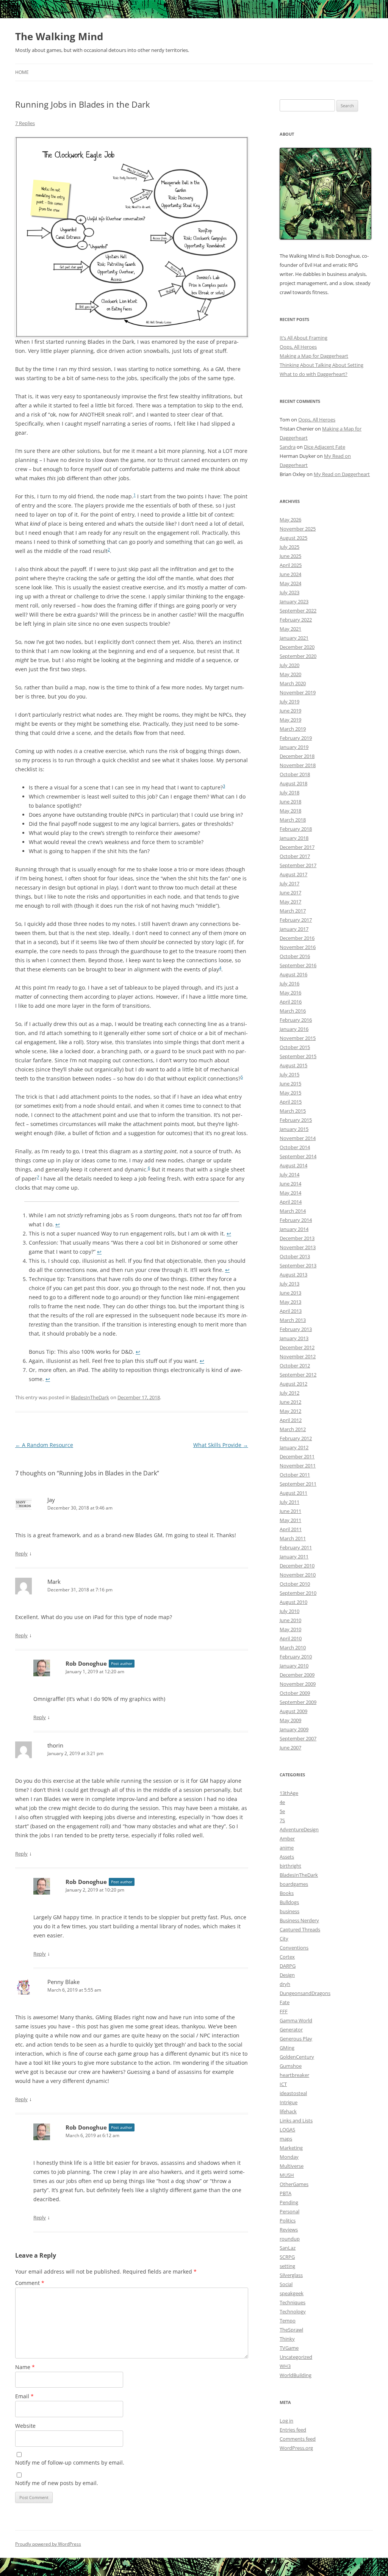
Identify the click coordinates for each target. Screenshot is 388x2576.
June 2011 (290, 1511)
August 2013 (293, 1275)
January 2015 (294, 1129)
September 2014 (298, 1156)
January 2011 (294, 1557)
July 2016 (289, 983)
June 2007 (290, 1748)
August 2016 (293, 974)
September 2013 (298, 1265)
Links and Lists (296, 2120)
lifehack (288, 2111)
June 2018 (290, 802)
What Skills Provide (221, 1445)
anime (287, 1848)
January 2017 (294, 929)
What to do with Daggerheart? (314, 374)
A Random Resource (44, 1445)
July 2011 (289, 1502)
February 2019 (296, 738)
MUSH (287, 2175)
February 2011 (296, 1547)
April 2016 (291, 1002)
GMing (287, 2048)
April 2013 (291, 1311)
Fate (285, 2002)
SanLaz (288, 2248)
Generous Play (296, 2039)
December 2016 (297, 938)
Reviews (289, 2230)
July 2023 (289, 592)
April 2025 (291, 565)
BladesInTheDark (90, 1397)
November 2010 (298, 1575)
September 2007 (298, 1738)
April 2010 (291, 1638)
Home (22, 72)
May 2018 (290, 811)
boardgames (294, 1884)
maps (286, 2139)
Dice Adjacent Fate (325, 447)
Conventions (294, 1948)
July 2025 (289, 547)
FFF (284, 2011)
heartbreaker (294, 2075)
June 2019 (290, 711)
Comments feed (298, 2439)
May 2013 (290, 1302)
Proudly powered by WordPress (48, 2544)
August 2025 (293, 538)
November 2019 (298, 692)
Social (286, 2284)
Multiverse (292, 2166)
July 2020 (289, 665)
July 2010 (289, 1611)
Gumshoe (291, 2066)
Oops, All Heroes (298, 347)
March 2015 (293, 1111)
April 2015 (291, 1102)
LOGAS (287, 2130)
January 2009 (294, 1729)
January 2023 (294, 601)
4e (282, 1802)
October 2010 (295, 1584)
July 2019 (289, 702)
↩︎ (58, 1224)
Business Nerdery (299, 1920)
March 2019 (293, 729)
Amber (287, 1838)
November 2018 (298, 765)
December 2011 (297, 1456)
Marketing (291, 2148)
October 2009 (295, 1693)
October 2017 (295, 856)
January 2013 (294, 1338)
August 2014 (293, 1165)
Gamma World (296, 2020)
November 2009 (298, 1684)
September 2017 (298, 865)
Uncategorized (296, 2357)
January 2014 (294, 1229)
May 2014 (290, 1193)
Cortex (287, 1957)
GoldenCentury (297, 2057)
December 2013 (297, 1238)
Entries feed (293, 2430)
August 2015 (293, 1065)
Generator (291, 2029)
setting (287, 2266)
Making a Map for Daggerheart (314, 356)
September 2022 (298, 611)
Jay (51, 1500)
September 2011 (298, 1484)
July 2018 (289, 792)
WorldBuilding (296, 2375)
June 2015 (290, 1084)
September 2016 (298, 965)
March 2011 (293, 1538)
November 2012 (298, 1356)
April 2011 (291, 1529)
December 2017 (297, 847)
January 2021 (294, 638)
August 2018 (293, 783)
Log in (286, 2421)
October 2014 (295, 1147)
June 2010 (290, 1620)
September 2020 (298, 656)
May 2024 (290, 583)
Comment (30, 2283)
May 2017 (290, 902)
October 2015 (295, 1047)
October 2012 (295, 1366)
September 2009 (298, 1702)
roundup (290, 2239)
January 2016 (294, 1029)
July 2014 (289, 1174)
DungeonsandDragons (305, 1993)
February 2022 (296, 620)
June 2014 (290, 1184)
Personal (289, 2211)
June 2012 (290, 1402)
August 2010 (293, 1602)
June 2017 (290, 893)
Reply (21, 1553)
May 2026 (290, 520)
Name (25, 2367)
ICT (283, 2084)
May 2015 (290, 1093)
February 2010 (296, 1657)
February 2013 (296, 1329)
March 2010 (293, 1647)
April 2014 (291, 1202)
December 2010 (297, 1566)
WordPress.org (296, 2448)
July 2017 (289, 883)
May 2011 (290, 1520)
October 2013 (295, 1256)
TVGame (289, 2348)
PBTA (286, 2193)
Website (25, 2426)
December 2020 (297, 647)
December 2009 (297, 1675)
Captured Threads (300, 1929)
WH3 (285, 2366)
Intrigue (289, 2102)
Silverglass (291, 2275)
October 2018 (295, 774)
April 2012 (291, 1420)
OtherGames (294, 2184)
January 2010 (294, 1666)
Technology (293, 2311)
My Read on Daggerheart (342, 474)
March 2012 (293, 1429)
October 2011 (295, 1475)
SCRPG (287, 2257)
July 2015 (289, 1074)
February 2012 (296, 1438)
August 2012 (293, 1384)
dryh (285, 1984)
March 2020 (293, 683)
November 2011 (298, 1466)
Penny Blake (63, 1982)
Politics (288, 2221)
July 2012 (289, 1393)
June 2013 (290, 1293)
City (284, 1939)
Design (287, 1975)
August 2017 (293, 874)
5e (282, 1811)
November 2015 (298, 1038)
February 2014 (296, 1220)
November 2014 (298, 1138)
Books (287, 1893)
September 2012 (298, 1375)
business (289, 1911)
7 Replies (25, 123)
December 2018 (297, 756)
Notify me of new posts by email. (57, 2483)
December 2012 (297, 1347)
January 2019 (294, 747)
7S (282, 1820)
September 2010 (298, 1593)
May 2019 (290, 720)
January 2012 (294, 1447)
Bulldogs (289, 1902)
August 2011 (293, 1493)
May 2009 (290, 1720)
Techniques (293, 2302)
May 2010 (290, 1629)
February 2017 (296, 920)
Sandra (288, 447)
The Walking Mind (59, 36)
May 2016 (290, 993)
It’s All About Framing (304, 338)
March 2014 (293, 1211)
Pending (289, 2202)
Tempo (288, 2321)
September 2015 (298, 1056)
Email (24, 2396)
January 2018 (294, 838)
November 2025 (298, 529)
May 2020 (290, 674)
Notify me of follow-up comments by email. (70, 2462)
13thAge (289, 1793)
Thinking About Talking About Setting (322, 365)
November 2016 (298, 947)
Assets (287, 1857)
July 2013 (289, 1284)
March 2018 (293, 820)
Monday (289, 2157)
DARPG (288, 1966)
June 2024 (290, 574)
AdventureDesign (299, 1829)
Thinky (287, 2339)
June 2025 (290, 556)
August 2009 (293, 1711)
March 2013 (293, 1320)
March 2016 (293, 1011)
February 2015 (296, 1120)
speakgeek (292, 2293)
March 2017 (293, 911)
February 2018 (296, 829)
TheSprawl (291, 2330)
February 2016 (296, 1020)
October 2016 (295, 956)
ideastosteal (293, 2093)
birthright (290, 1866)
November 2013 (298, 1247)
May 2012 (290, 1411)
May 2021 (290, 629)
